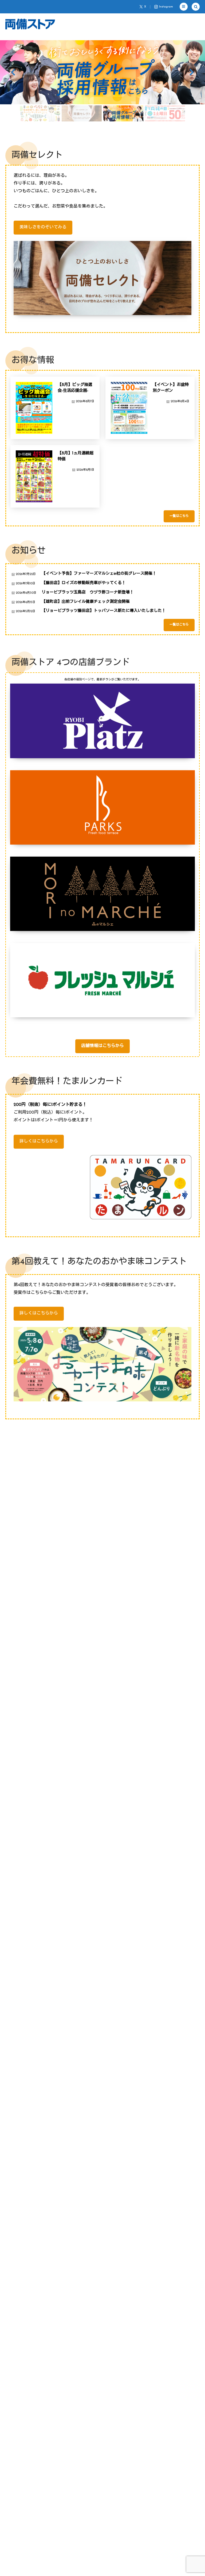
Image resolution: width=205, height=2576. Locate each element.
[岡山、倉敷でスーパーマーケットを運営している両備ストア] (30, 24)
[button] (184, 7)
